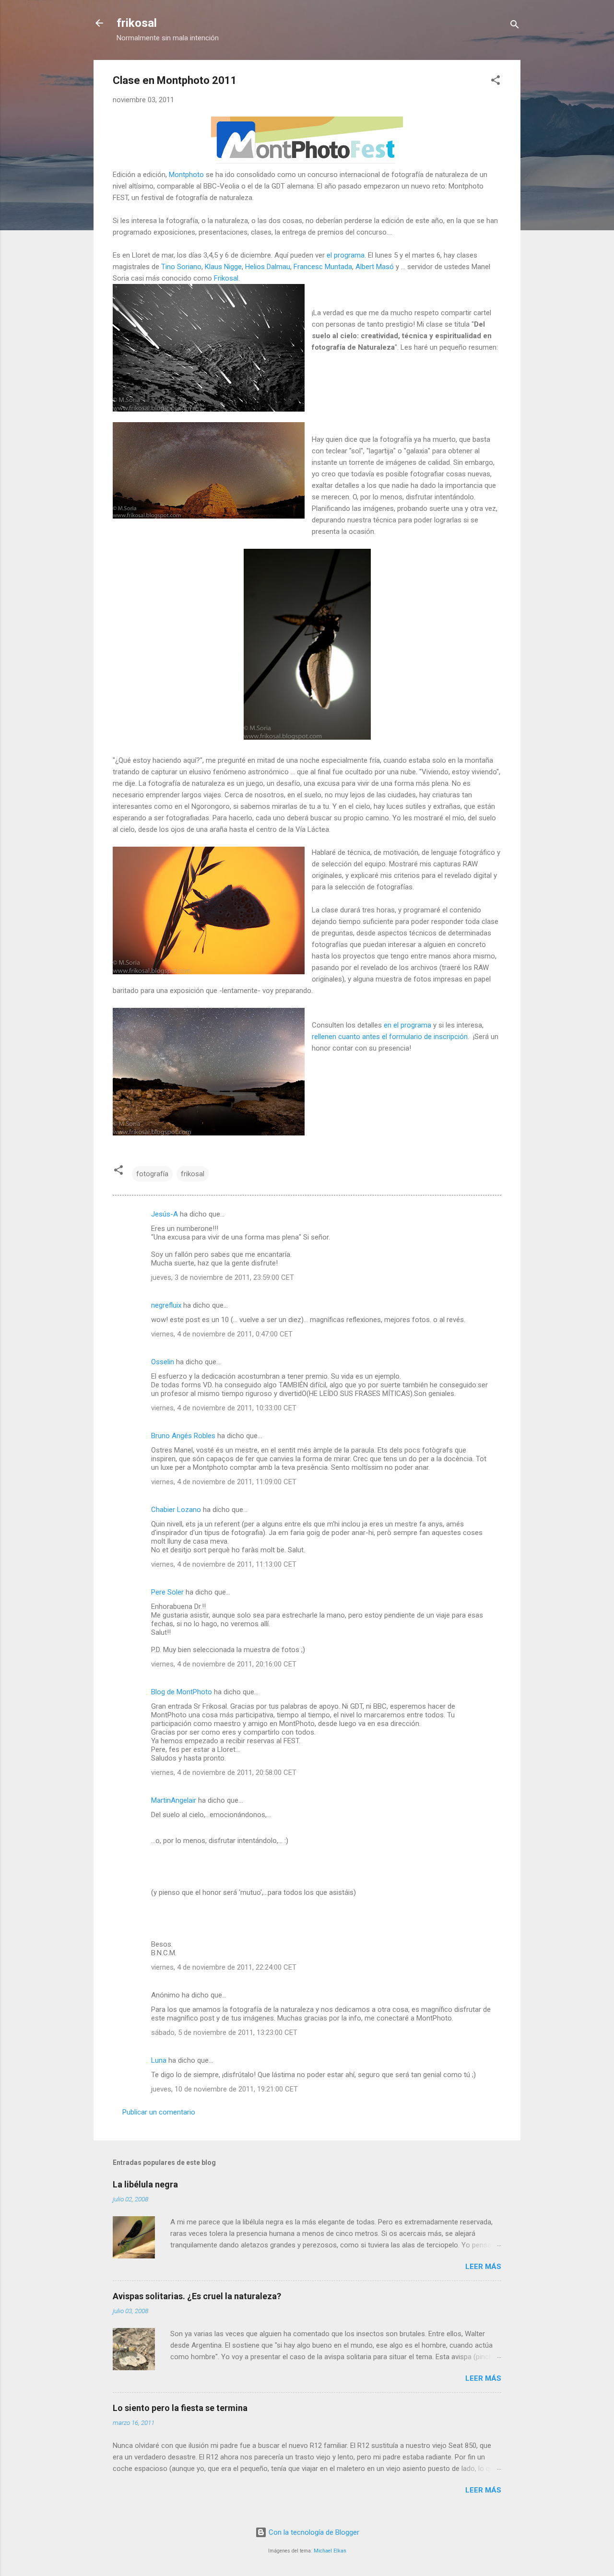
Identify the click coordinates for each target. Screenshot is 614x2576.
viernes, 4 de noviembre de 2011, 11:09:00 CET (224, 1482)
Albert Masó (375, 267)
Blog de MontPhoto (182, 1692)
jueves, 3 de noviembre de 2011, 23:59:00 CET (223, 1277)
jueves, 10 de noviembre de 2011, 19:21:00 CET (224, 2089)
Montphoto (186, 175)
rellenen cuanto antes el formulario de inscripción (390, 1037)
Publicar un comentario (159, 2112)
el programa (346, 255)
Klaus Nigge (223, 267)
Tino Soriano (181, 267)
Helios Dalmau (268, 267)
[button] (496, 82)
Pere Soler (167, 1592)
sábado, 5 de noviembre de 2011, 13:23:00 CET (224, 2032)
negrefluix (166, 1305)
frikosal (137, 23)
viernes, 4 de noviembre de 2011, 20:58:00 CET (224, 1772)
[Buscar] (515, 26)
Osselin (163, 1362)
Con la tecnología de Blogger (313, 2532)
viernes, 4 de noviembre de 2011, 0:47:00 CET (222, 1334)
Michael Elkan (330, 2551)
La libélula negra (145, 2184)
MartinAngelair (174, 1800)
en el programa (407, 1025)
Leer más (483, 2267)
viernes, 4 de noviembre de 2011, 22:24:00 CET (224, 1967)
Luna (159, 2060)
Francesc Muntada (323, 267)
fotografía (152, 1174)
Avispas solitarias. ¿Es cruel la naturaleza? (197, 2296)
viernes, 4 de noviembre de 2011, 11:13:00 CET (224, 1564)
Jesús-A (165, 1214)
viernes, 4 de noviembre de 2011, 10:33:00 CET (224, 1408)
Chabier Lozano (176, 1510)
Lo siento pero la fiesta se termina (180, 2408)
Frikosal (226, 278)
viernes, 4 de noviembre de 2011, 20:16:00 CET (224, 1664)
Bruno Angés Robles (183, 1436)
